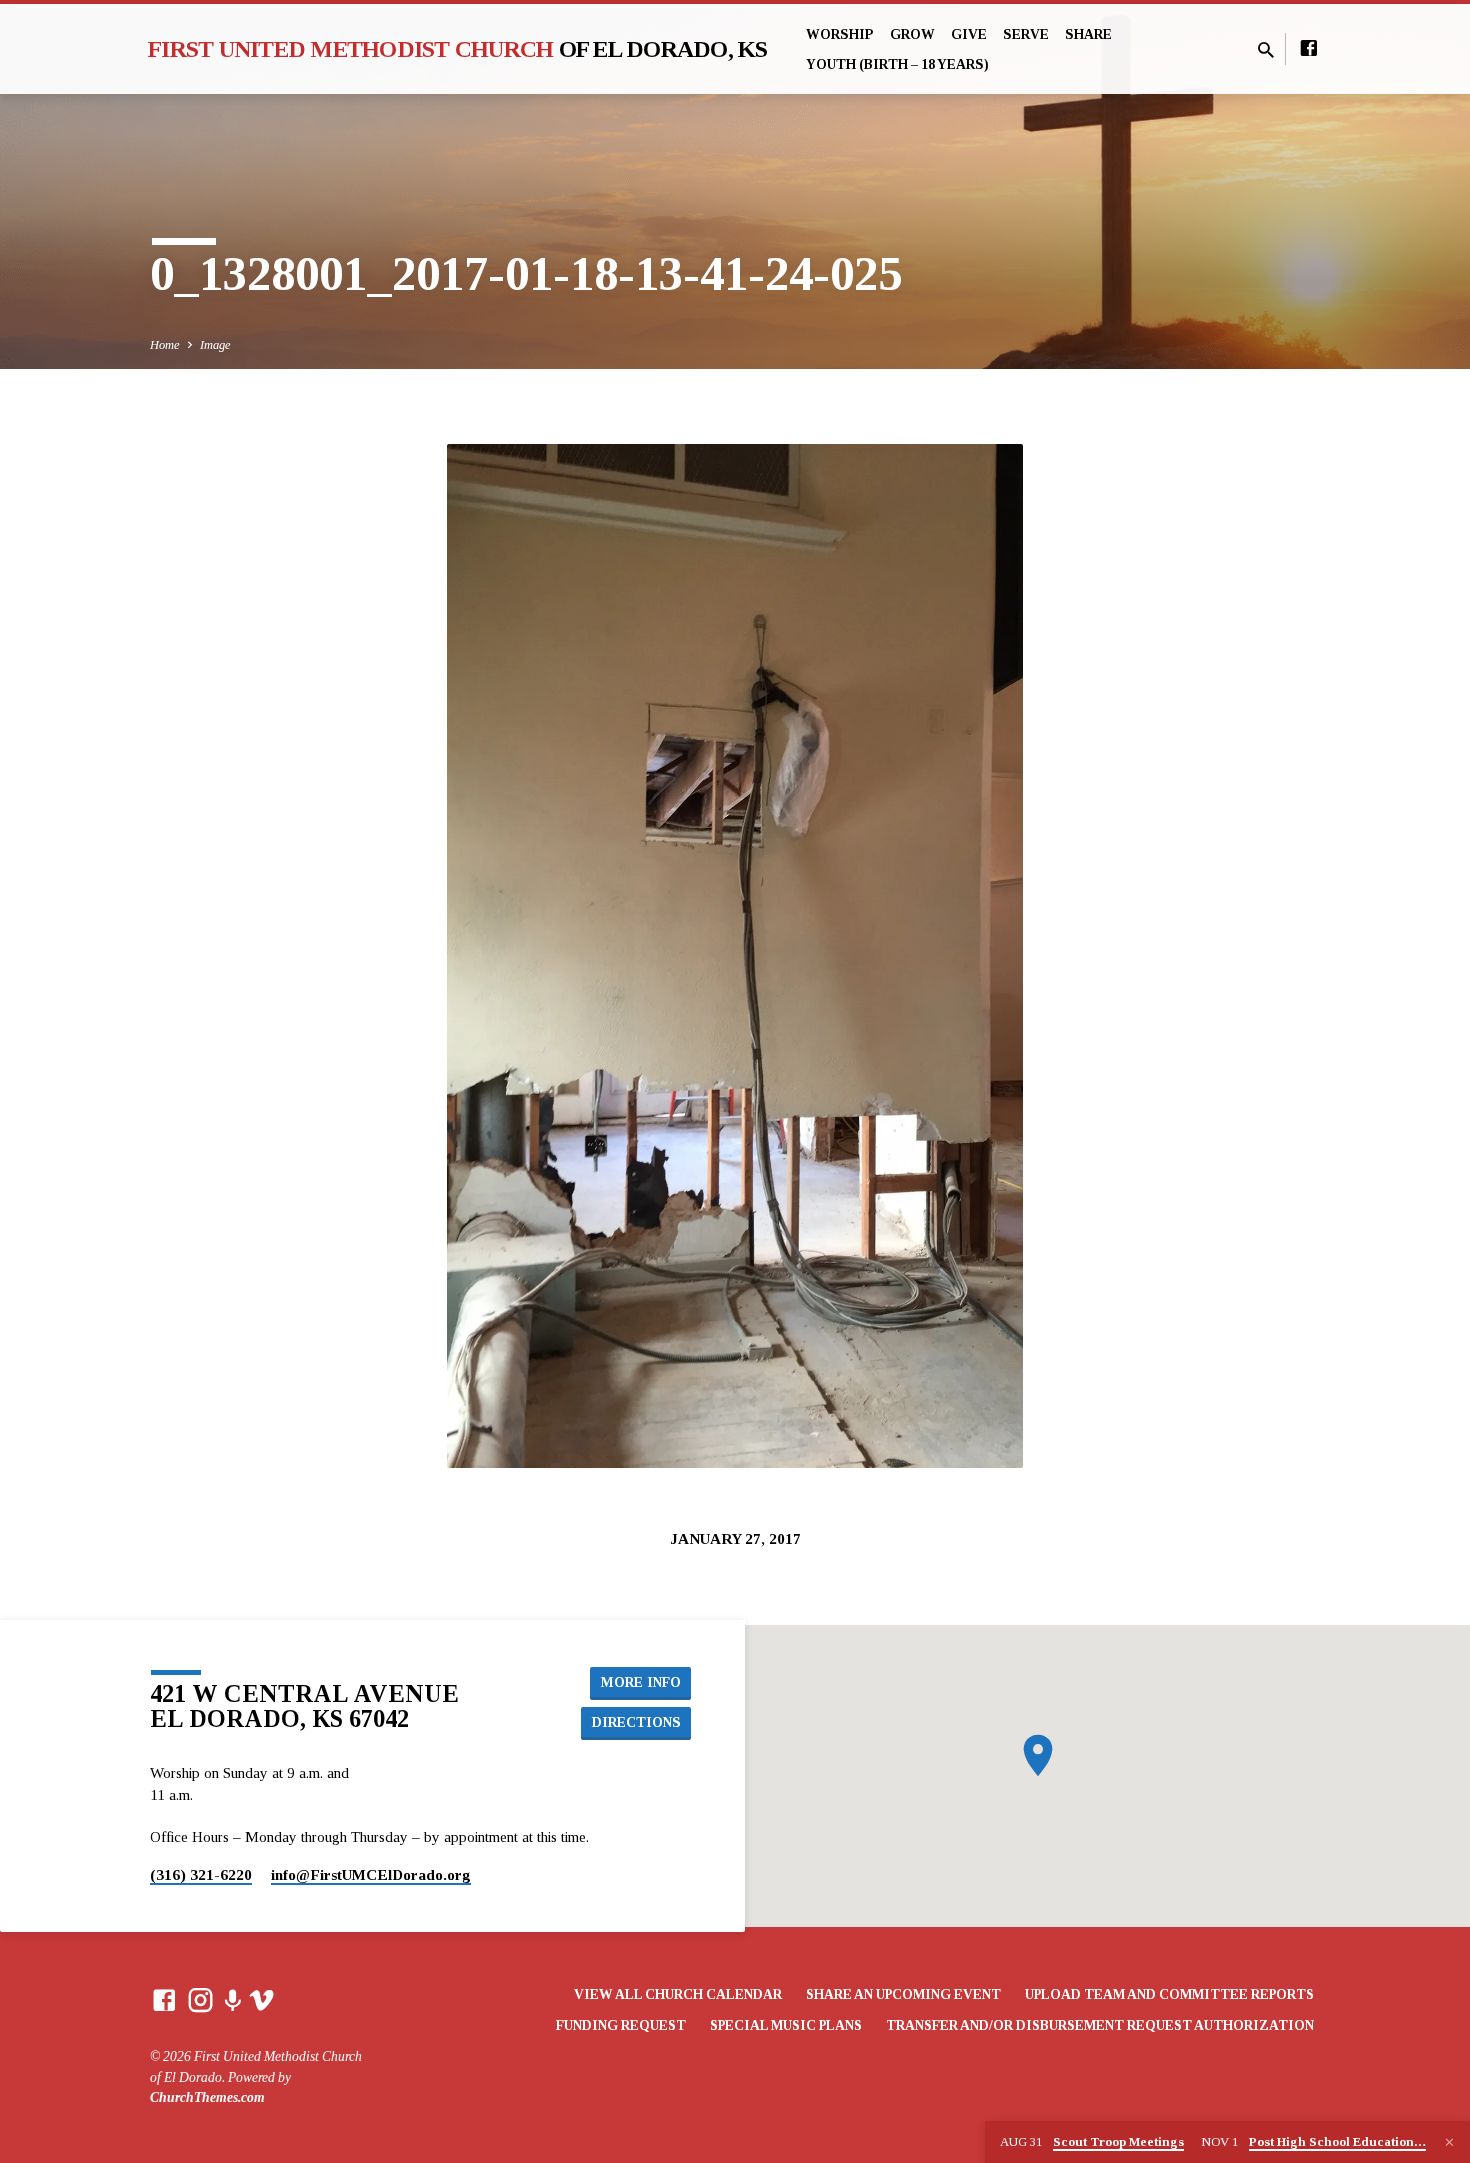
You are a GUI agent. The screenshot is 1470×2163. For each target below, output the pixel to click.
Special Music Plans (786, 2025)
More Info (641, 1682)
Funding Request (621, 2025)
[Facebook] (1309, 49)
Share (1088, 34)
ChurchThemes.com (207, 2097)
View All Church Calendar (678, 1994)
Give (969, 34)
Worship (840, 34)
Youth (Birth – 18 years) (897, 64)
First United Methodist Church (458, 49)
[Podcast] (232, 2002)
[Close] (1449, 2143)
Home (165, 345)
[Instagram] (200, 2001)
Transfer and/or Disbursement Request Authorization (1100, 2025)
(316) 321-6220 (201, 1874)
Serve (1026, 34)
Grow (912, 34)
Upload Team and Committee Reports (1169, 1994)
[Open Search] (1266, 51)
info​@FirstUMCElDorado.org (371, 1874)
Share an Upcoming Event (903, 1994)
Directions (636, 1722)
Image (215, 345)
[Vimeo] (261, 2001)
